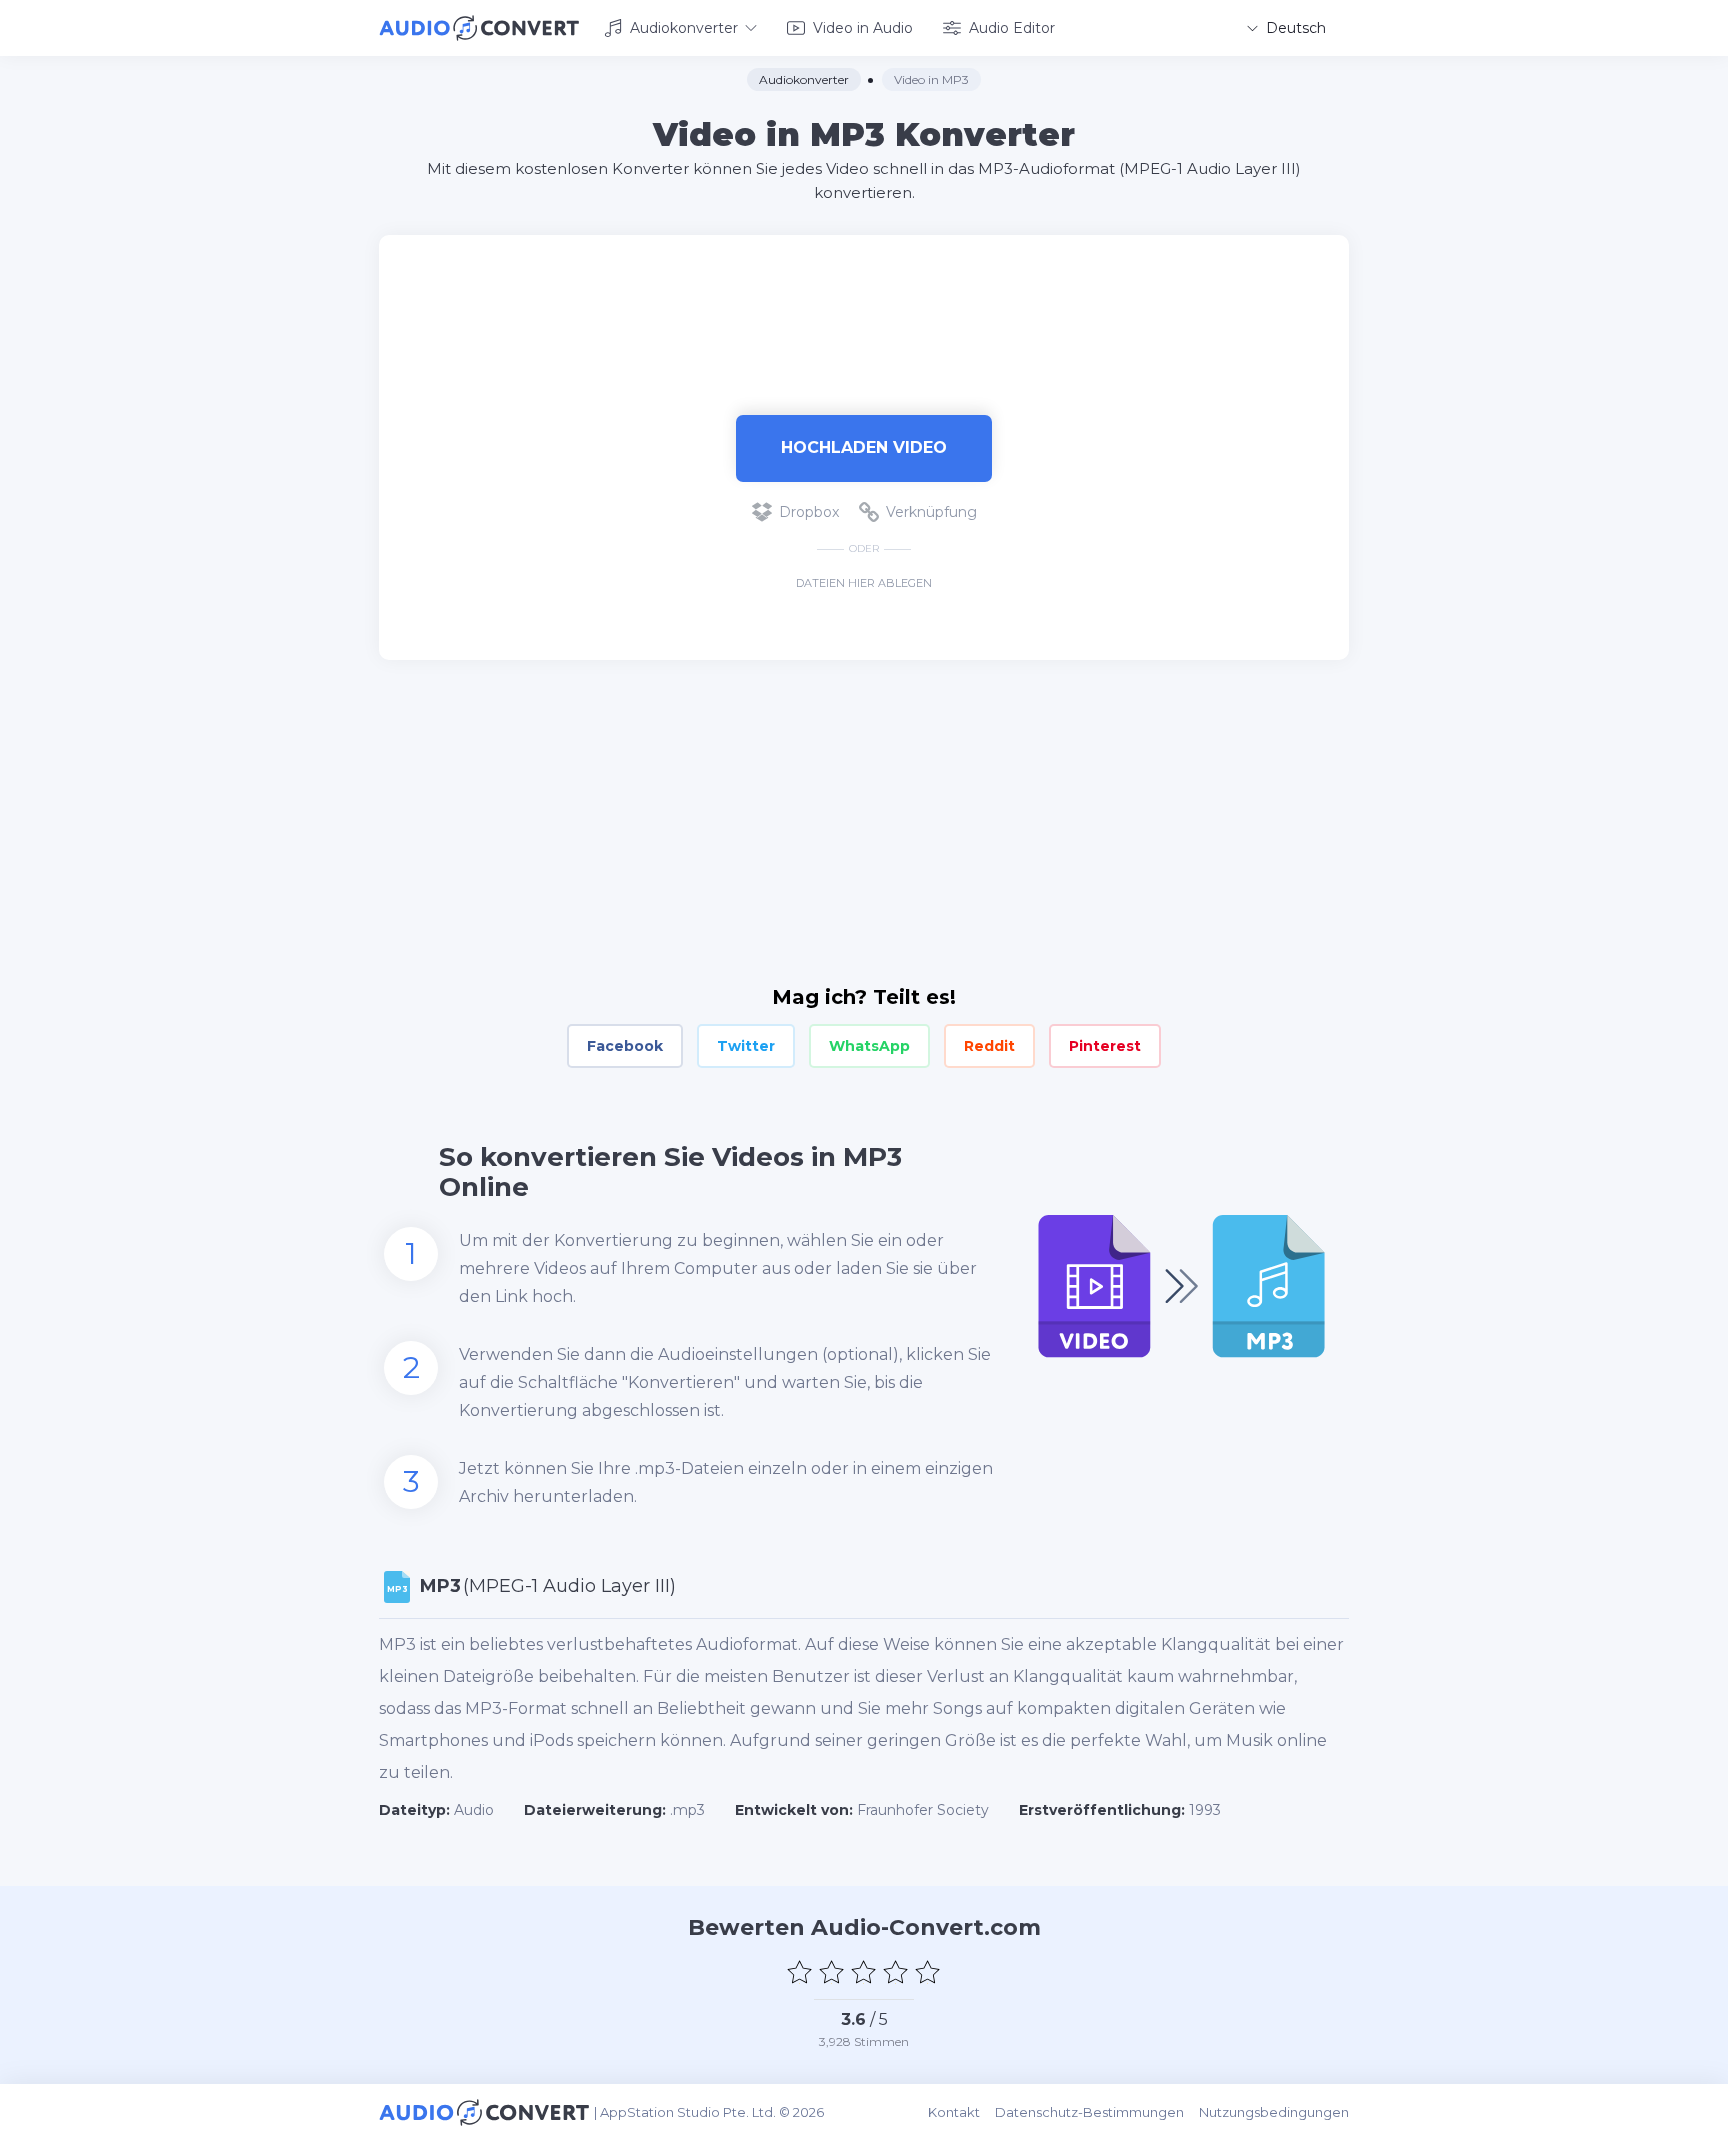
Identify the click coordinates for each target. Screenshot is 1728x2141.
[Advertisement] (864, 300)
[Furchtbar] (800, 1972)
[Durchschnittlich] (864, 1972)
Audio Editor (1012, 28)
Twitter (746, 1046)
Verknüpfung (931, 512)
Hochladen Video (864, 447)
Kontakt (954, 2112)
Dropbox (809, 512)
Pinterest (1105, 1046)
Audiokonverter (684, 28)
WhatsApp (869, 1046)
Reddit (989, 1046)
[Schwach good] (832, 1972)
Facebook (625, 1046)
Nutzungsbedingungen (1274, 2112)
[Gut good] (896, 1972)
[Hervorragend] (928, 1972)
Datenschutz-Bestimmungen (1089, 2112)
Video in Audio (863, 28)
